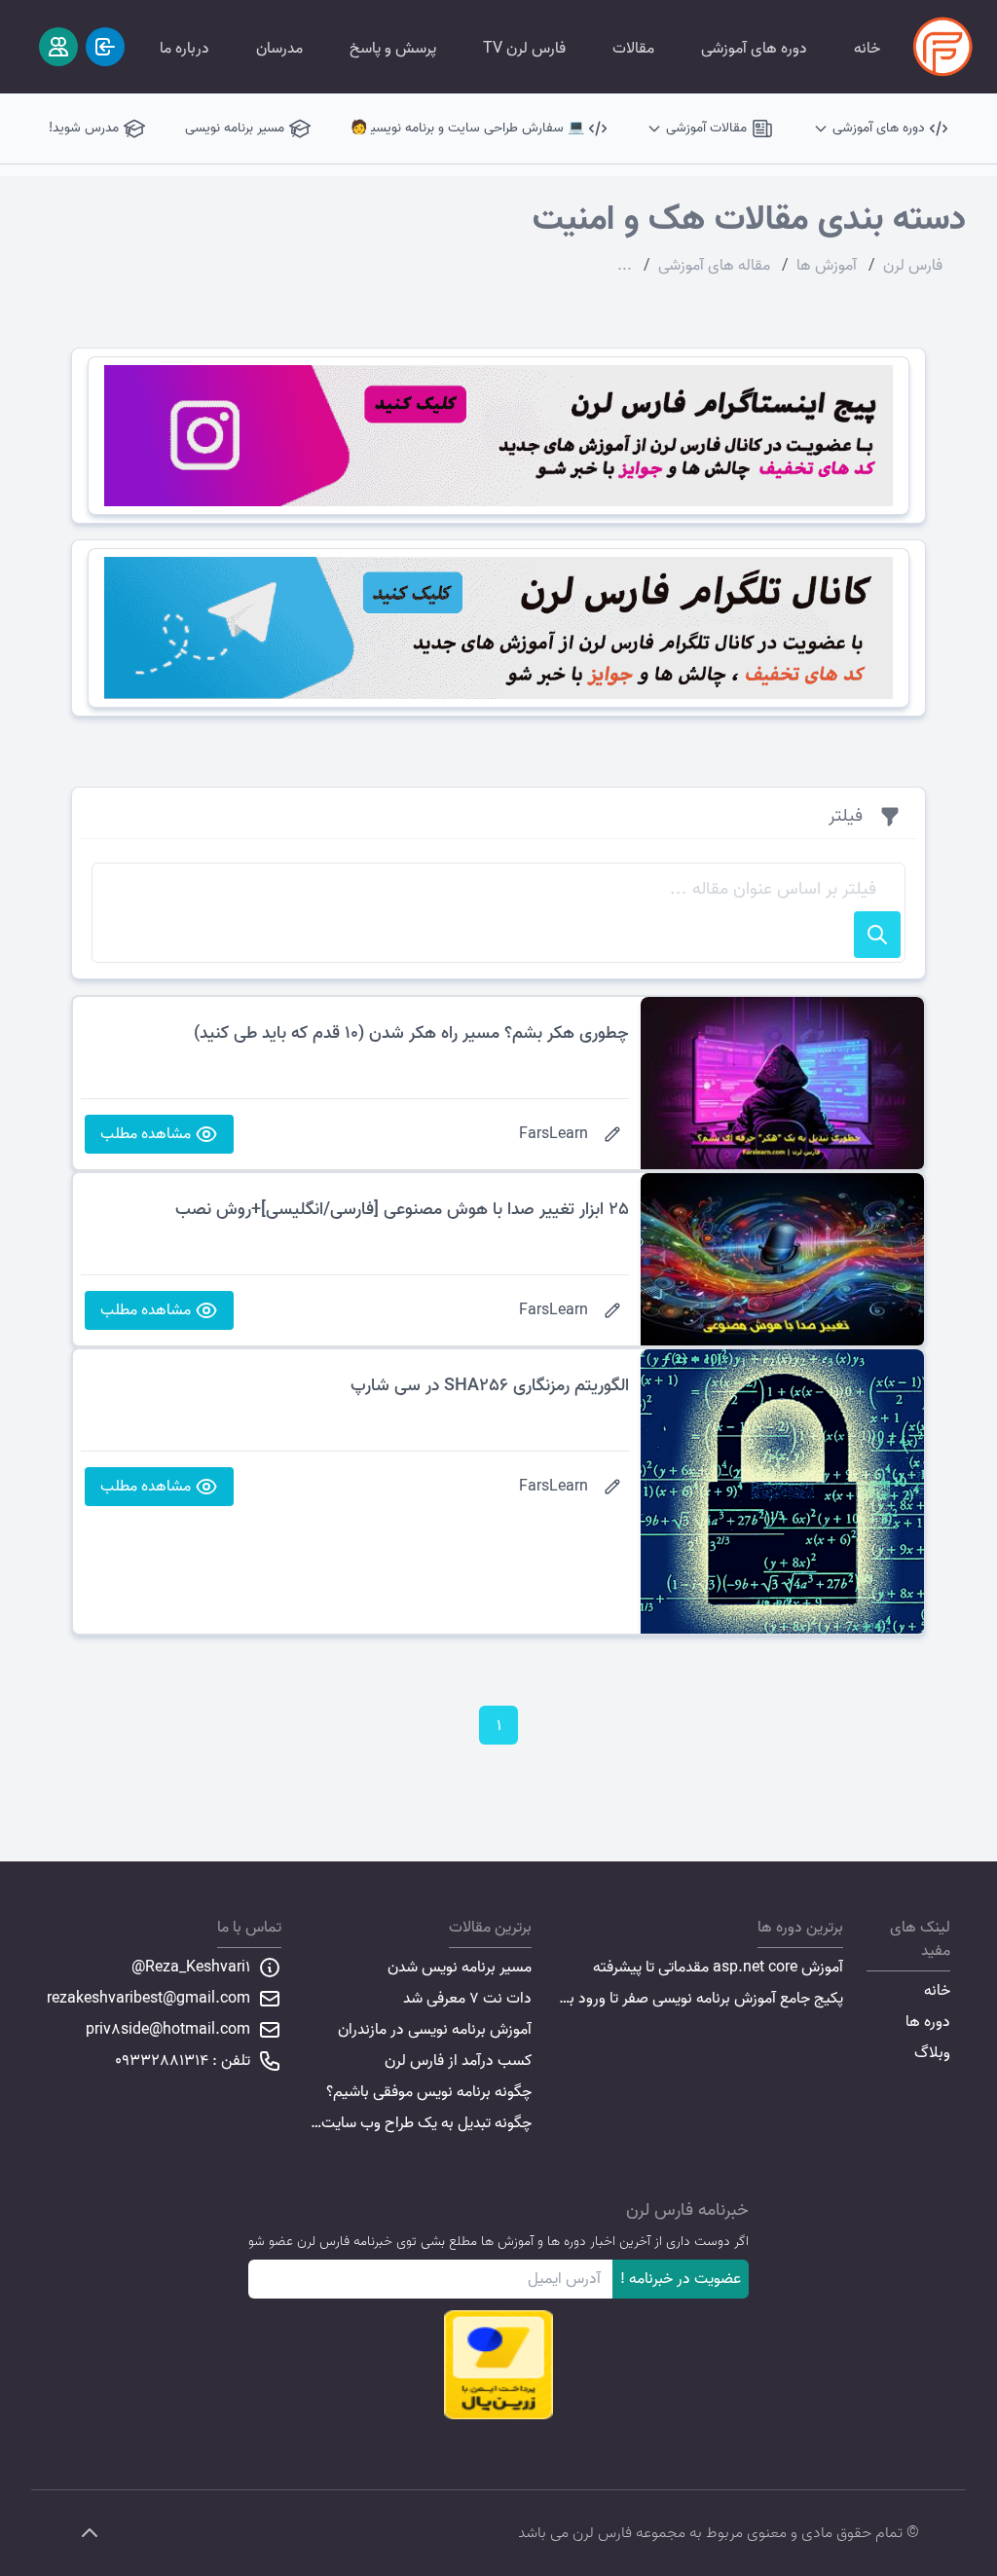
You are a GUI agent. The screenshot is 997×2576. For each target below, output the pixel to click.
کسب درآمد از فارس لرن (458, 2061)
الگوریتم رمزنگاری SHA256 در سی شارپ (490, 1386)
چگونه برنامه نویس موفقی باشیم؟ (429, 2092)
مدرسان (279, 49)
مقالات (633, 49)
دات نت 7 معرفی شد (467, 1999)
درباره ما (185, 49)
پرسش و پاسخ (393, 49)
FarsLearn (554, 1134)
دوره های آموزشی (754, 49)
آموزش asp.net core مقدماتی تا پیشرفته (718, 1968)
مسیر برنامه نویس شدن (460, 1968)
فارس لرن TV (524, 49)
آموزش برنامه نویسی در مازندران (435, 2030)
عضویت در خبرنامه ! (681, 2279)
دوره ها (928, 2022)
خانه (867, 49)
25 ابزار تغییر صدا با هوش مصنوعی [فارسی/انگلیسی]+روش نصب (402, 1210)
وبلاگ (932, 2053)
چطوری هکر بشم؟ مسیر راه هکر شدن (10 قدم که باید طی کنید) (411, 1033)
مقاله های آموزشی (714, 266)
